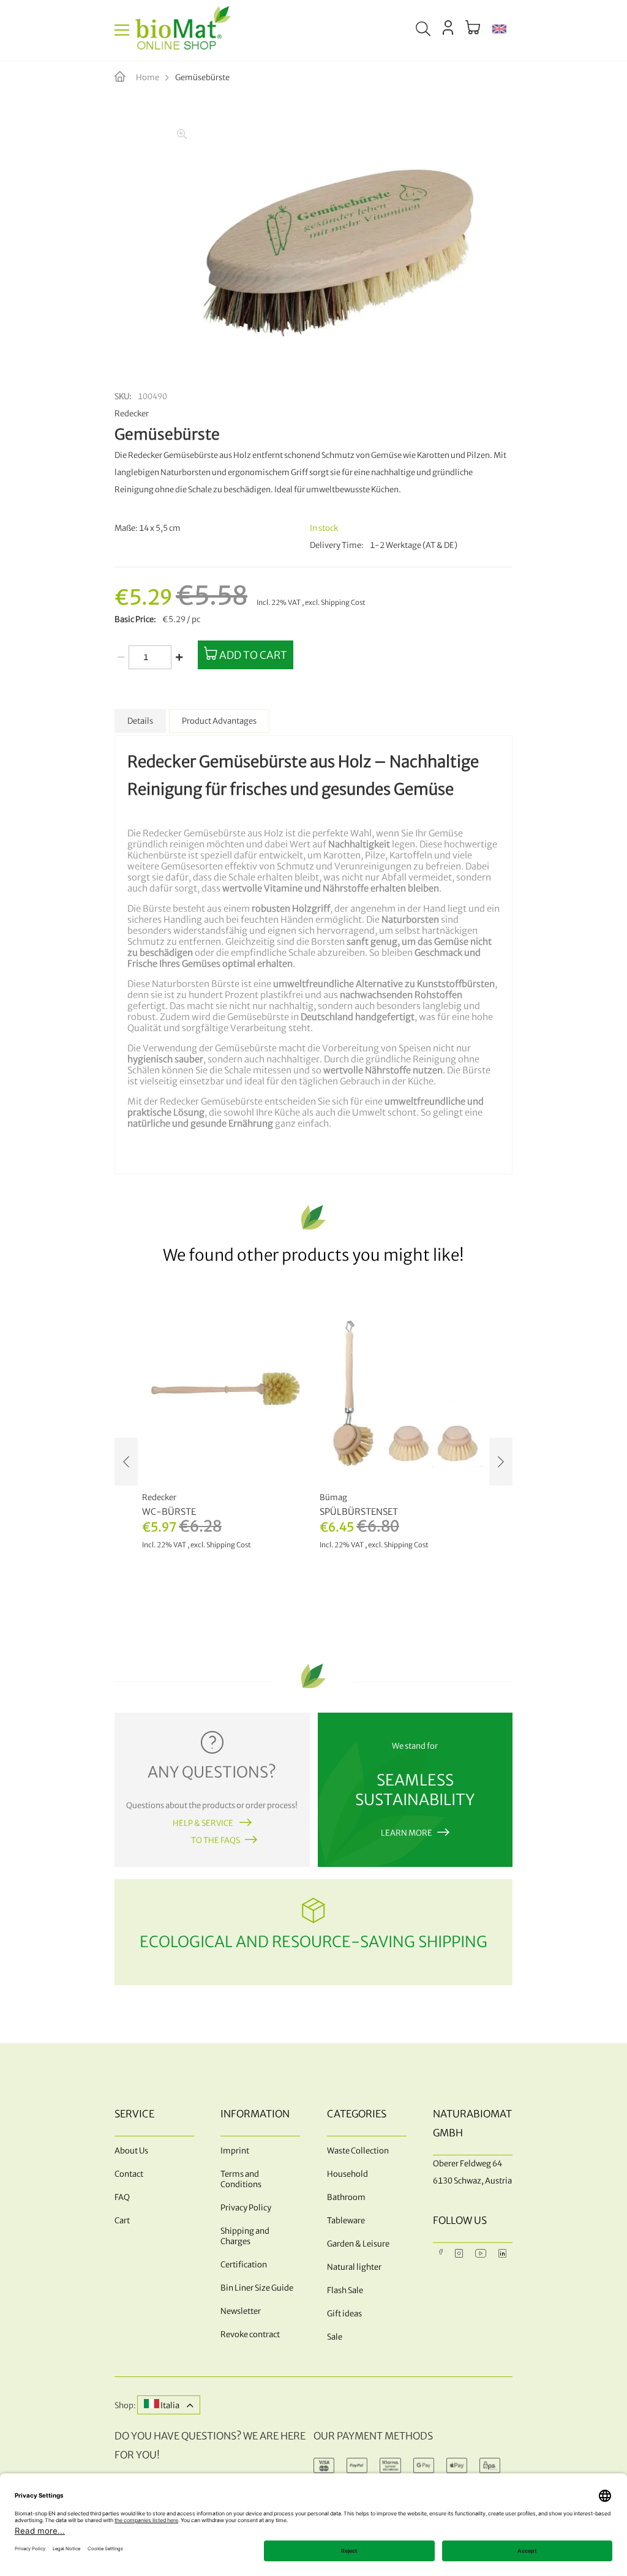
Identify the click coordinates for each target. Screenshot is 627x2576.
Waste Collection (358, 2151)
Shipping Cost (343, 603)
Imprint (235, 2151)
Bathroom (346, 2197)
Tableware (346, 2221)
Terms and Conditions (241, 2179)
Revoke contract (250, 2334)
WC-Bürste (169, 1512)
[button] (499, 30)
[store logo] (183, 30)
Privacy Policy (246, 2208)
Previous (126, 1462)
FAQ (122, 2197)
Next (501, 1462)
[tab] (140, 721)
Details (140, 721)
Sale (335, 2337)
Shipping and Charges (245, 2236)
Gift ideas (344, 2314)
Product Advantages (219, 721)
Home (148, 77)
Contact (129, 2174)
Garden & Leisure (358, 2244)
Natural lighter (354, 2267)
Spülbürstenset (359, 1512)
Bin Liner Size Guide (257, 2288)
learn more (407, 1833)
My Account (448, 28)
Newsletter (241, 2311)
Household (347, 2174)
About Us (131, 2151)
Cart (122, 2221)
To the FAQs (216, 1840)
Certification (244, 2265)
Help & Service (204, 1823)
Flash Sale (345, 2290)
